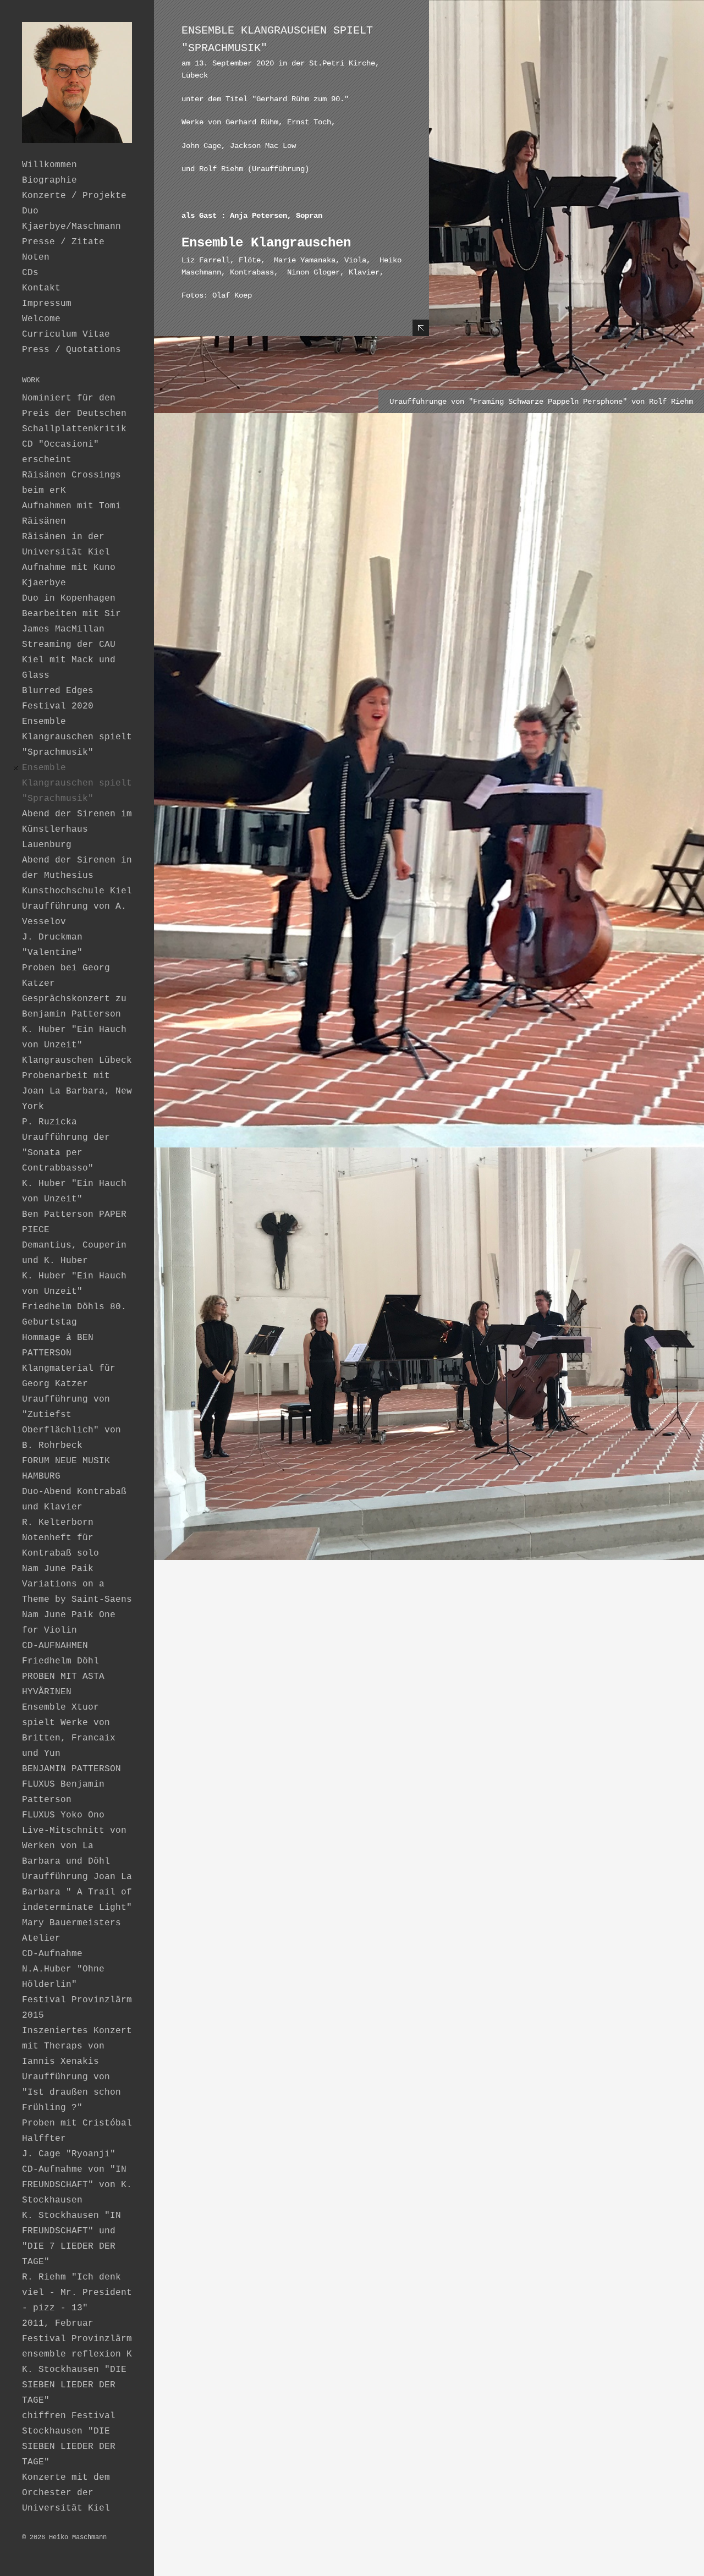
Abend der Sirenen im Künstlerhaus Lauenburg (77, 830)
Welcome (41, 319)
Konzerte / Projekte (74, 196)
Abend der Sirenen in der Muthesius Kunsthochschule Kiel (77, 876)
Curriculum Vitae (66, 334)
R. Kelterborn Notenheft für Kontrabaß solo (61, 1538)
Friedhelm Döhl (61, 1661)
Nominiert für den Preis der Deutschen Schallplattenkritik (74, 414)
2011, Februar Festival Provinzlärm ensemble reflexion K (77, 2339)
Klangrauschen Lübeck (77, 1061)
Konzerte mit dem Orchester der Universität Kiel (66, 2493)
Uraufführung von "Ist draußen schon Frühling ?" (71, 2092)
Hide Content (421, 328)
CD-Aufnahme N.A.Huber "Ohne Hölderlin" (63, 1969)
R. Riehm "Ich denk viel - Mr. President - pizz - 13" (77, 2293)
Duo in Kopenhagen (69, 598)
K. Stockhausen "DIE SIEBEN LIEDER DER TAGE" (74, 2385)
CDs (30, 273)
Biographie (50, 180)
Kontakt (41, 288)
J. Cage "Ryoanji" (69, 2154)
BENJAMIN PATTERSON (71, 1769)
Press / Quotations (71, 350)
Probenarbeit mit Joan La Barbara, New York (77, 1091)
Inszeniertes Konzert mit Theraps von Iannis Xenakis (77, 2046)
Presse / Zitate (63, 242)
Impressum (47, 304)
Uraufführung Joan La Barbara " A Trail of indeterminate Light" (77, 1892)
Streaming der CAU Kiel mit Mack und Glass (69, 660)
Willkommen (50, 165)
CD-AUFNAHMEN (55, 1646)
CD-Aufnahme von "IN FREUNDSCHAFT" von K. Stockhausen (77, 2185)
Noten (36, 257)
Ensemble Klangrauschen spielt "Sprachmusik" (77, 737)
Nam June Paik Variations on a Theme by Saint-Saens (77, 1584)
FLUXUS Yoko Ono (63, 1815)
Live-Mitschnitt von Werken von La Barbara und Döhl (74, 1846)
